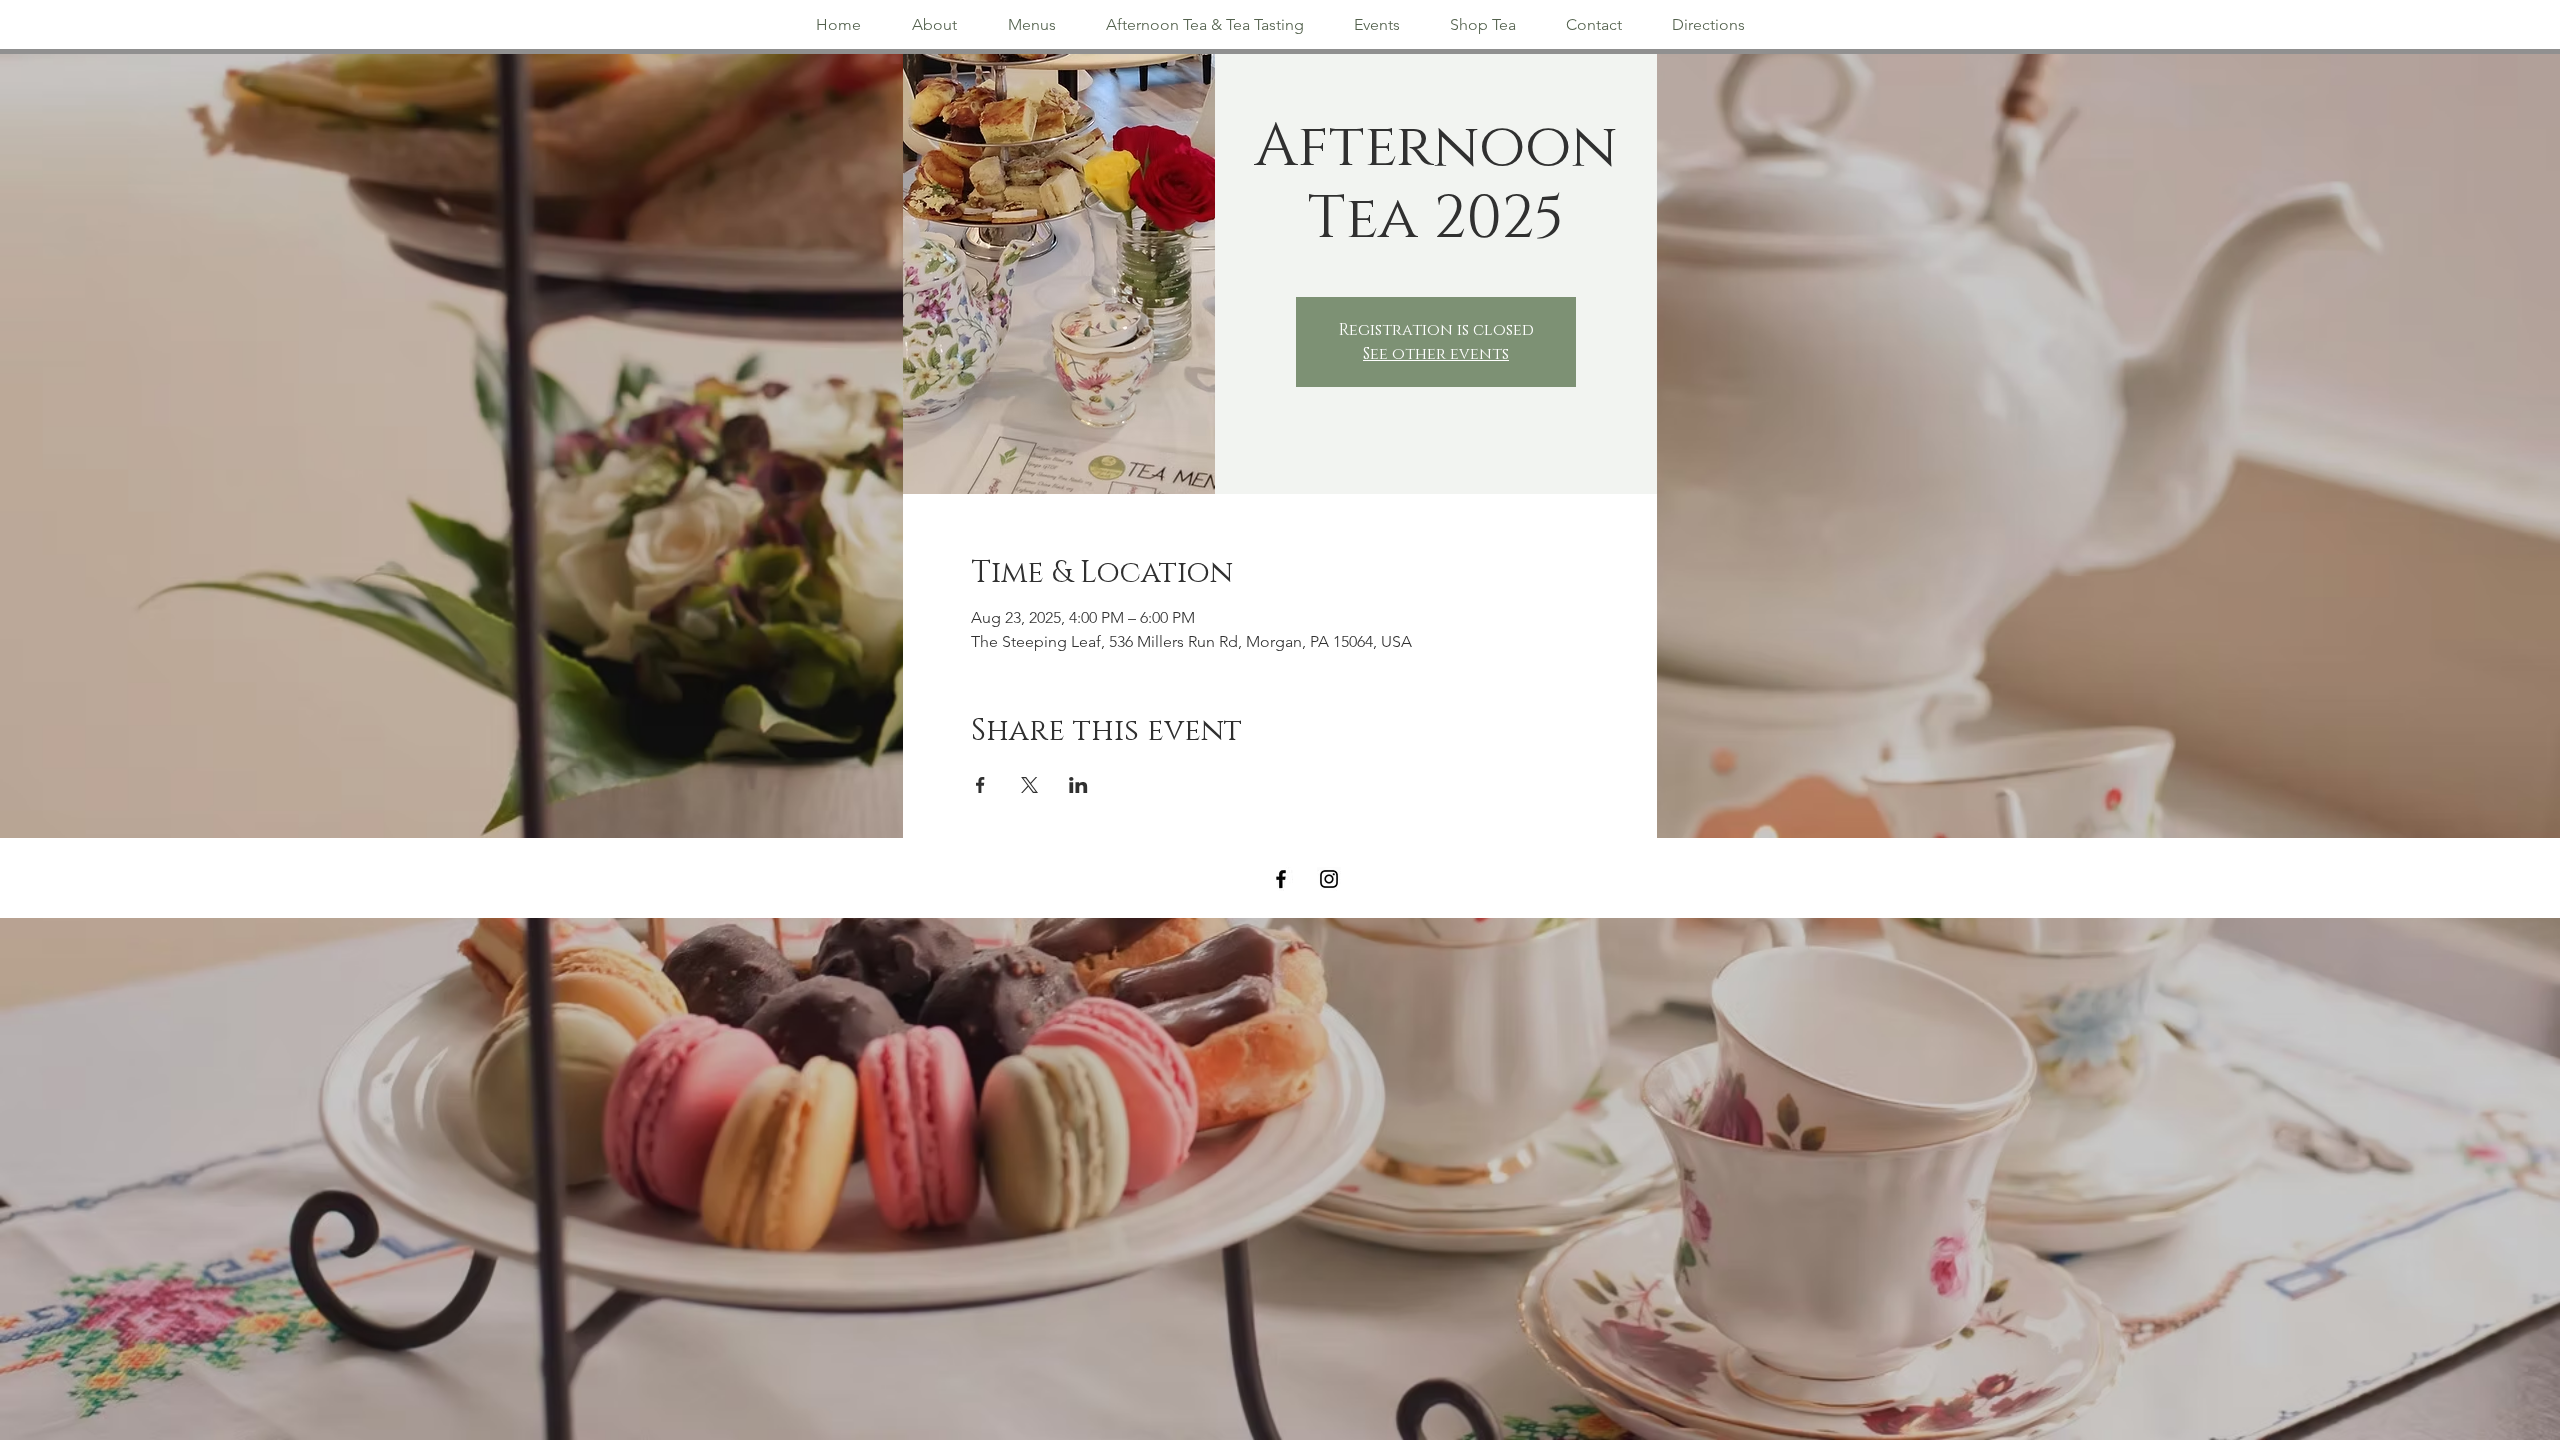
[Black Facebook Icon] (1281, 879)
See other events (1436, 354)
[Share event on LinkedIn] (1078, 785)
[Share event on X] (1029, 785)
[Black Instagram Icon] (1329, 879)
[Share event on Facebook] (980, 785)
